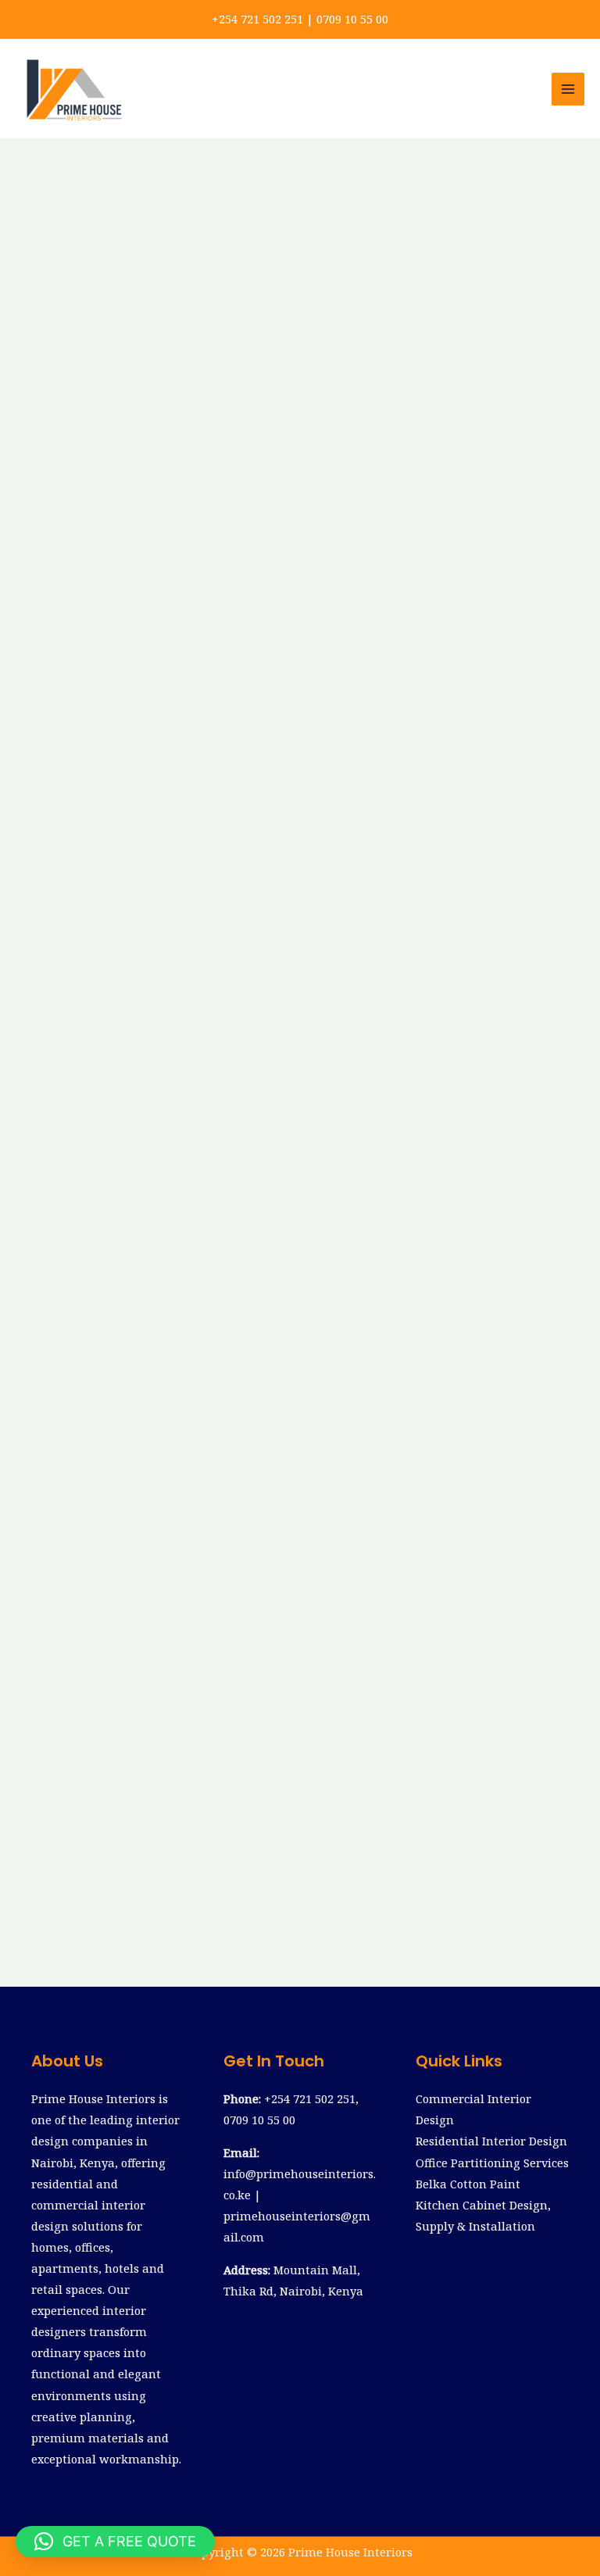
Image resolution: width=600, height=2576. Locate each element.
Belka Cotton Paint (468, 2184)
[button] (115, 2542)
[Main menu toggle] (568, 89)
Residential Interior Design (491, 2141)
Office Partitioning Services (492, 2163)
